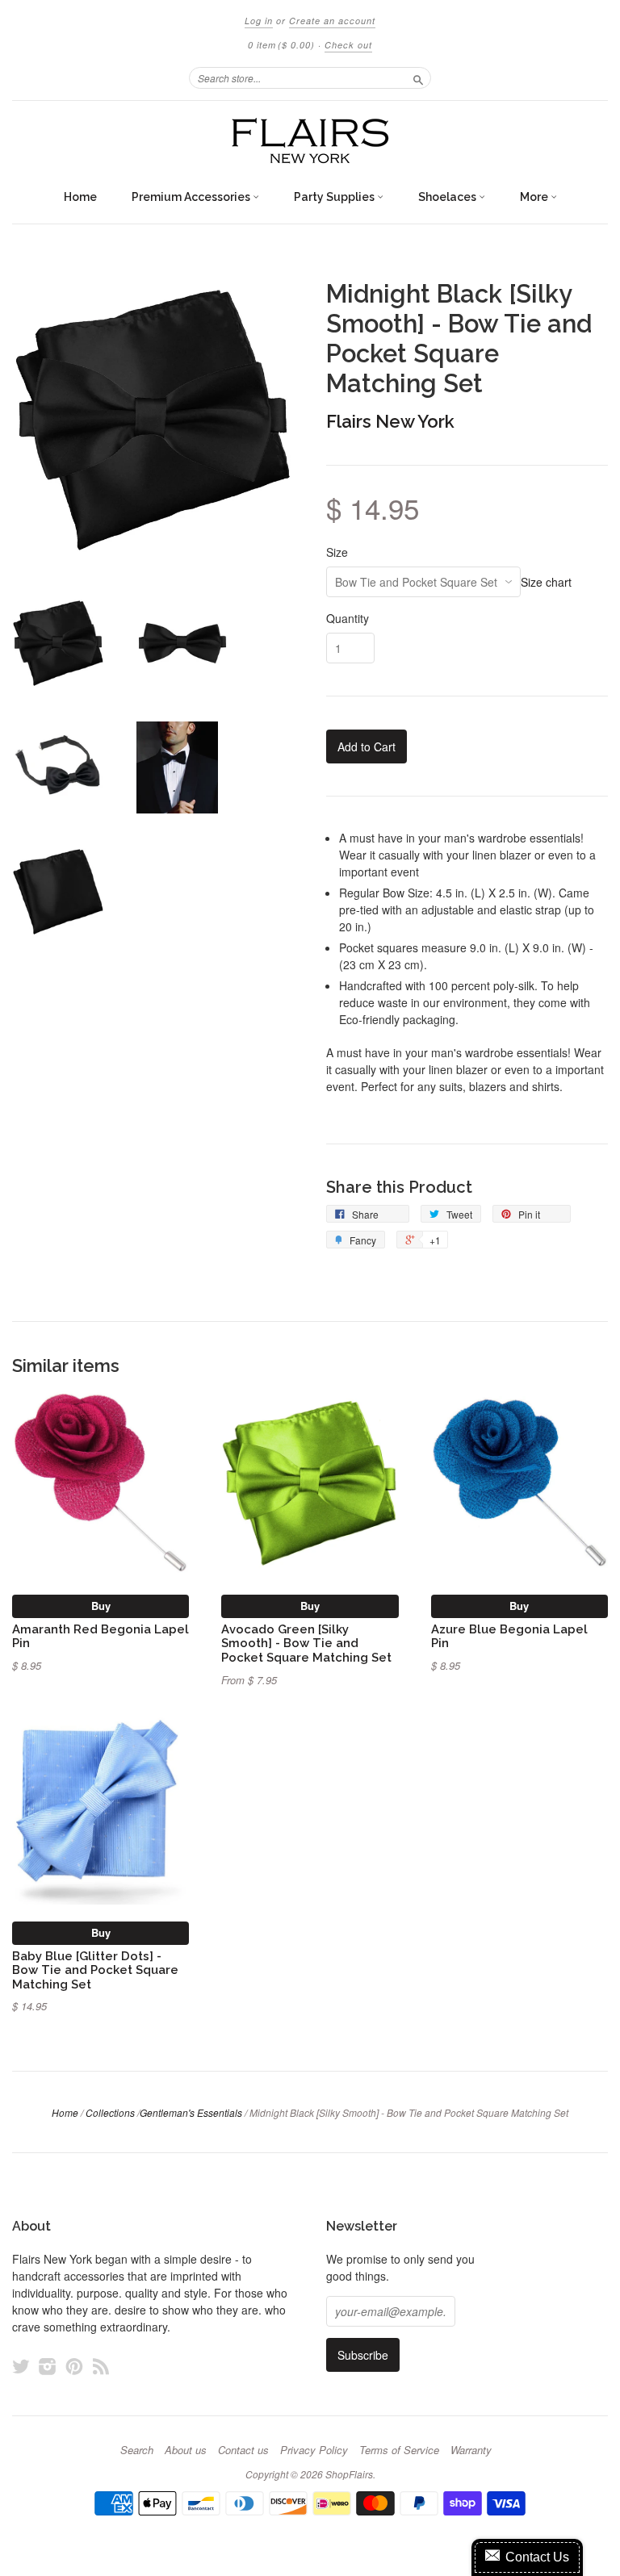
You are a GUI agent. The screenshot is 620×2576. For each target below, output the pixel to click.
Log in (259, 21)
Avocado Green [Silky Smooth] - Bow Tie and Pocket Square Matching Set (306, 1643)
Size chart (546, 582)
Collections (110, 2112)
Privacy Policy (314, 2450)
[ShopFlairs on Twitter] (21, 2366)
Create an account (332, 21)
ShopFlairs (349, 2474)
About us (186, 2450)
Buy (101, 1606)
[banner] (310, 141)
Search (137, 2450)
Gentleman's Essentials (191, 2112)
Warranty (471, 2450)
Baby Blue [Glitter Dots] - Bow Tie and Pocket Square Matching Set (95, 1970)
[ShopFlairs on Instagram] (48, 2366)
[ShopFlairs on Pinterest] (74, 2366)
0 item (281, 45)
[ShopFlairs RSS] (101, 2366)
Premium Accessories (192, 197)
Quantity (348, 618)
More (535, 197)
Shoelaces (448, 197)
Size (337, 552)
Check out (348, 45)
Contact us (243, 2450)
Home (80, 197)
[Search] (418, 77)
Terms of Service (399, 2450)
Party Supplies (335, 197)
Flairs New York (390, 421)
